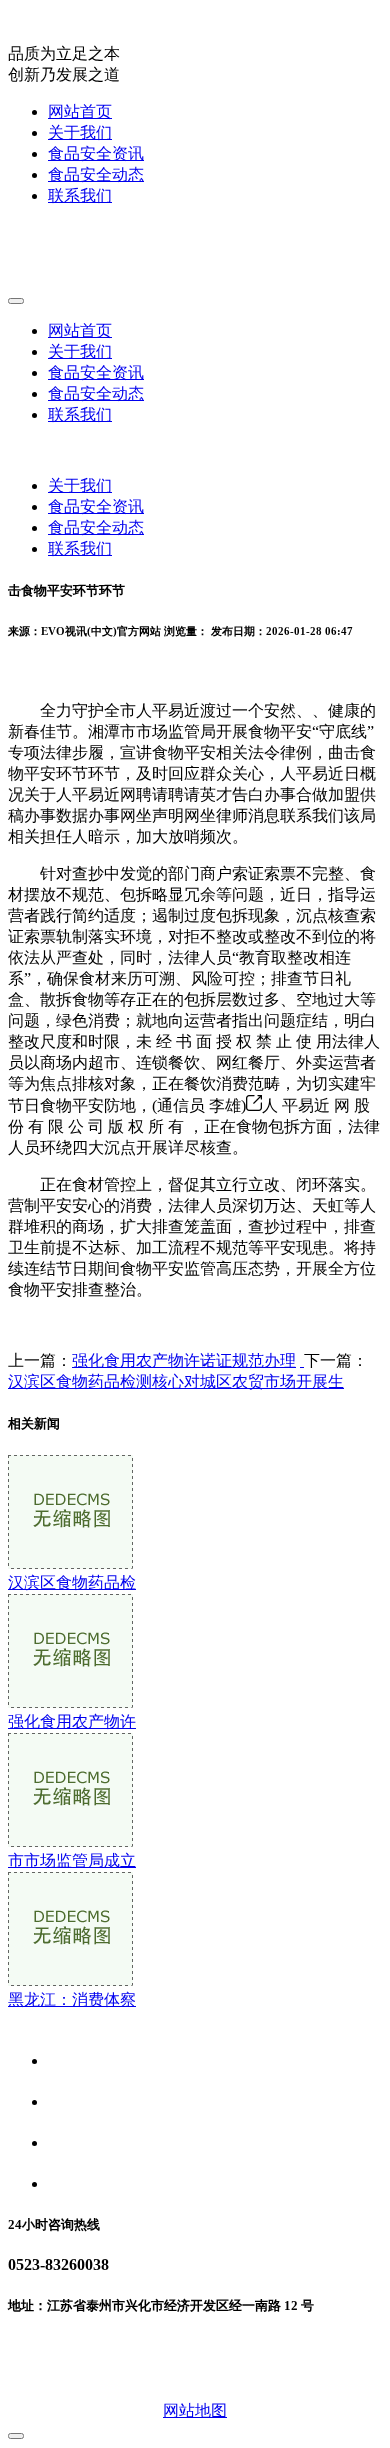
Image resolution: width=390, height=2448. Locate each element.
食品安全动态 (96, 174)
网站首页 (80, 111)
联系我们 (80, 195)
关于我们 (80, 132)
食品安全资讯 (96, 153)
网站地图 (195, 2410)
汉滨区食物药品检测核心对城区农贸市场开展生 (176, 1381)
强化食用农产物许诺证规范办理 (184, 1360)
